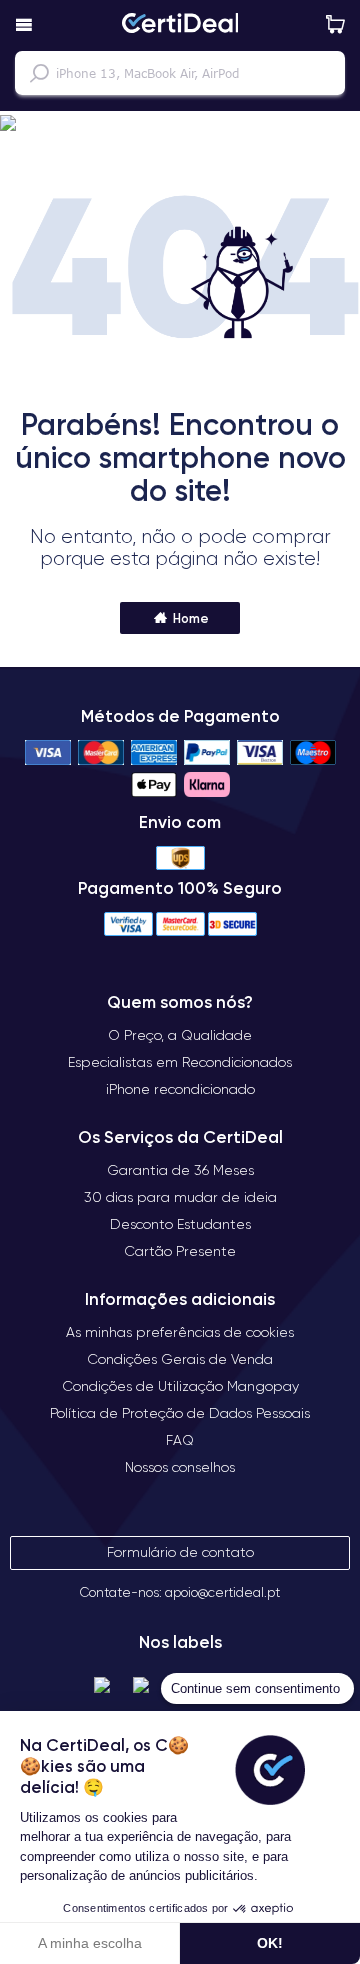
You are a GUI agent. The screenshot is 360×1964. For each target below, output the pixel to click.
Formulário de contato (180, 1552)
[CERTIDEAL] (180, 25)
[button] (180, 124)
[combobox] (180, 73)
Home (189, 618)
